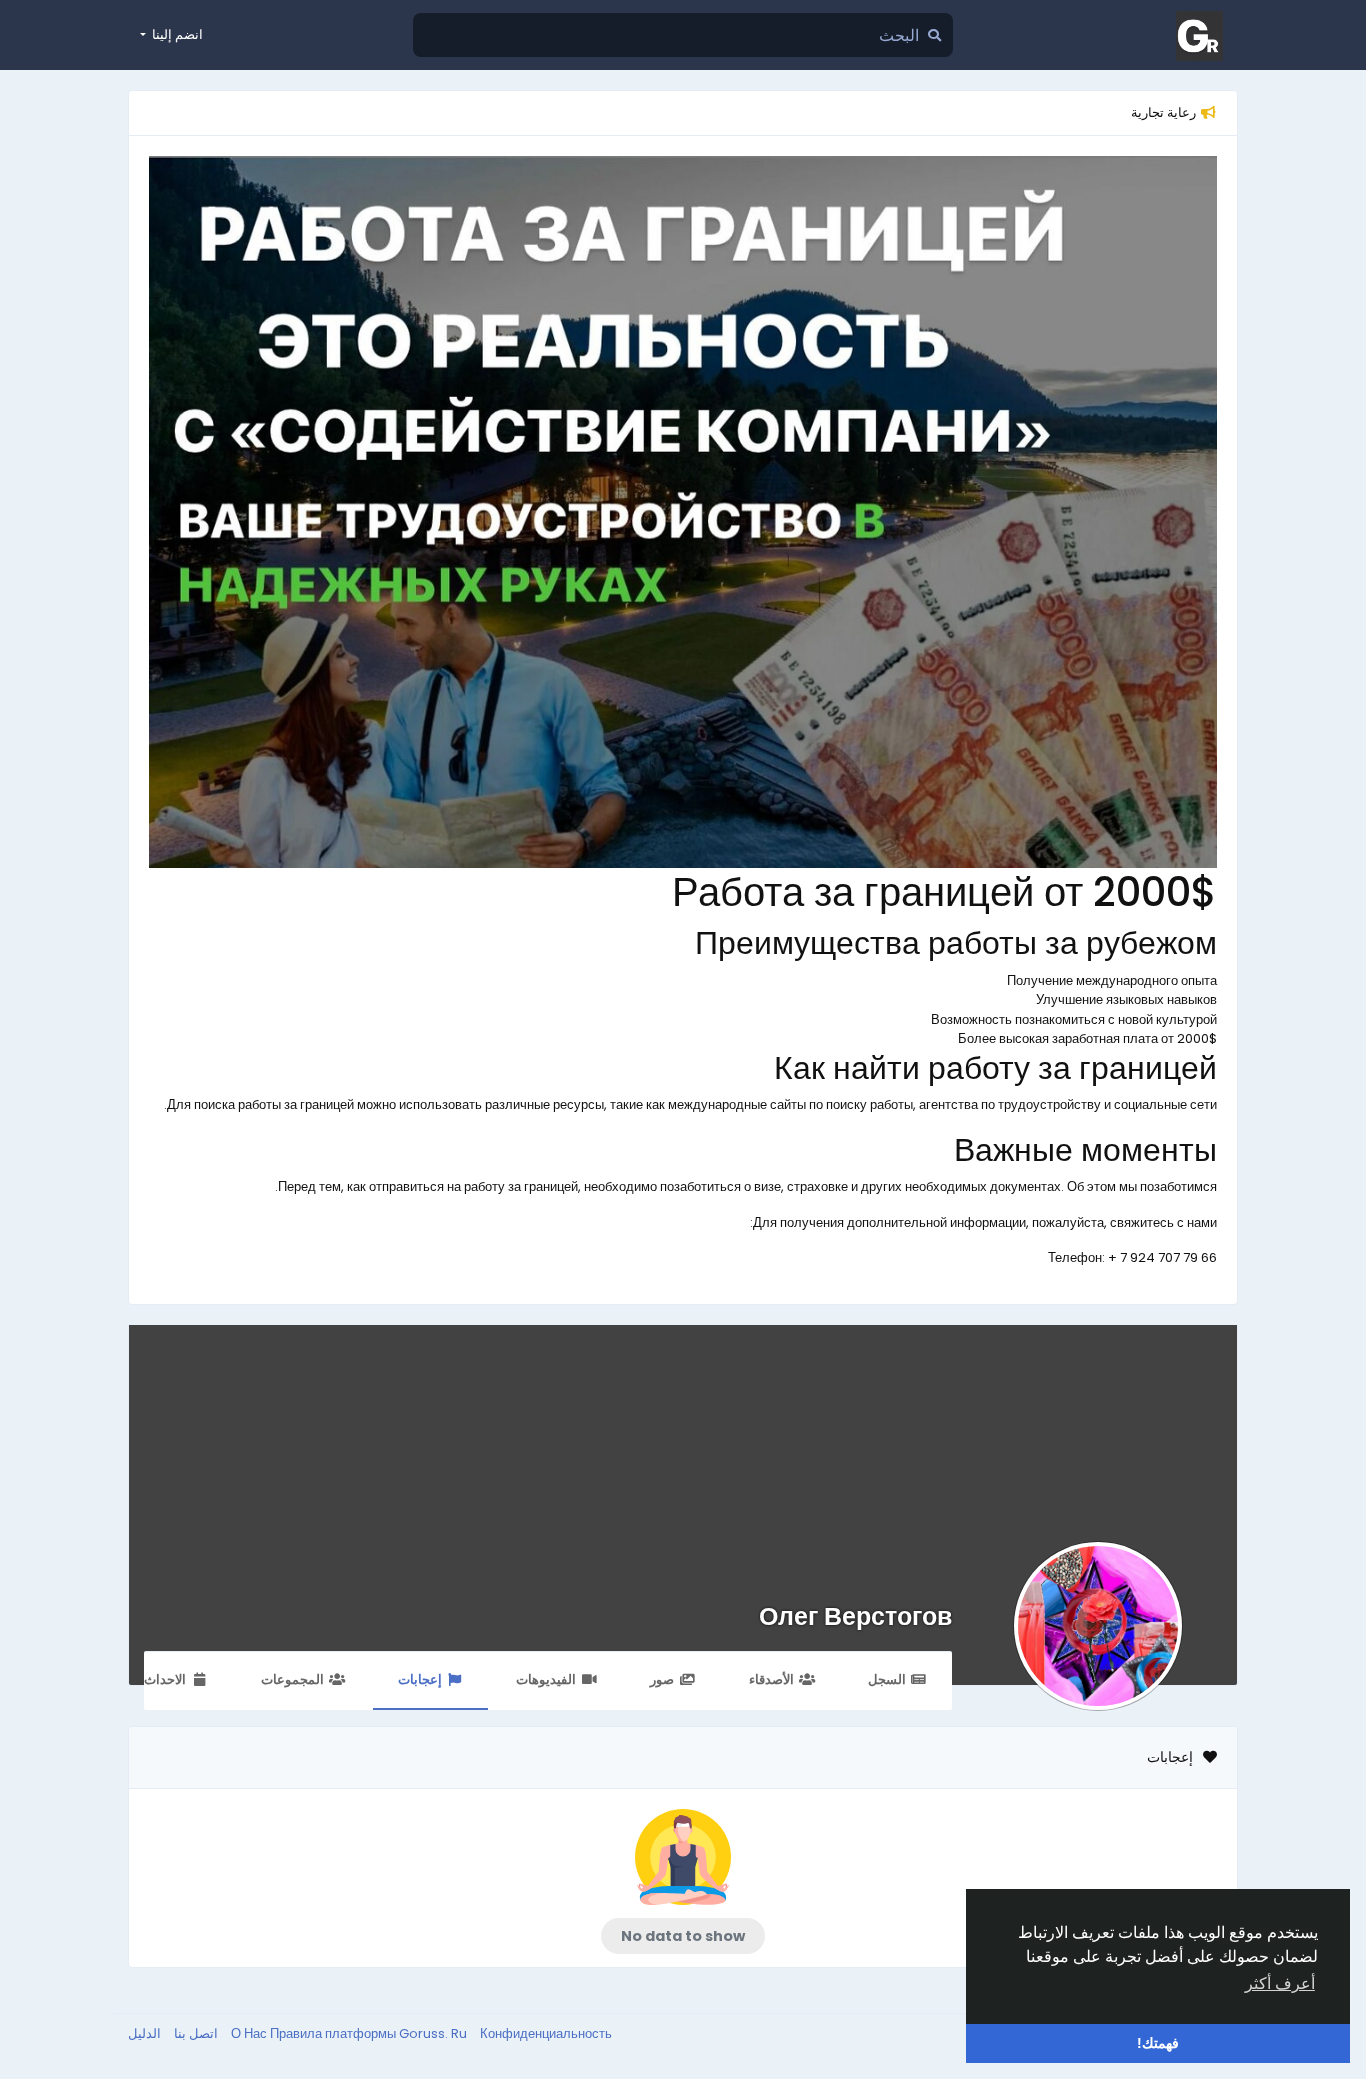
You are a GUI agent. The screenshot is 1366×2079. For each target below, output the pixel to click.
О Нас (250, 2033)
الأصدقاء (771, 1679)
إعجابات (420, 1679)
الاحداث (165, 1679)
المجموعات (292, 1679)
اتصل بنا (194, 2033)
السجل (887, 1679)
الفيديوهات (546, 1679)
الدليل (144, 2033)
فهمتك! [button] (1158, 2043)
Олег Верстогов (855, 1616)
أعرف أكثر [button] (1280, 1983)
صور (662, 1679)
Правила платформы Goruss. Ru (370, 2033)
